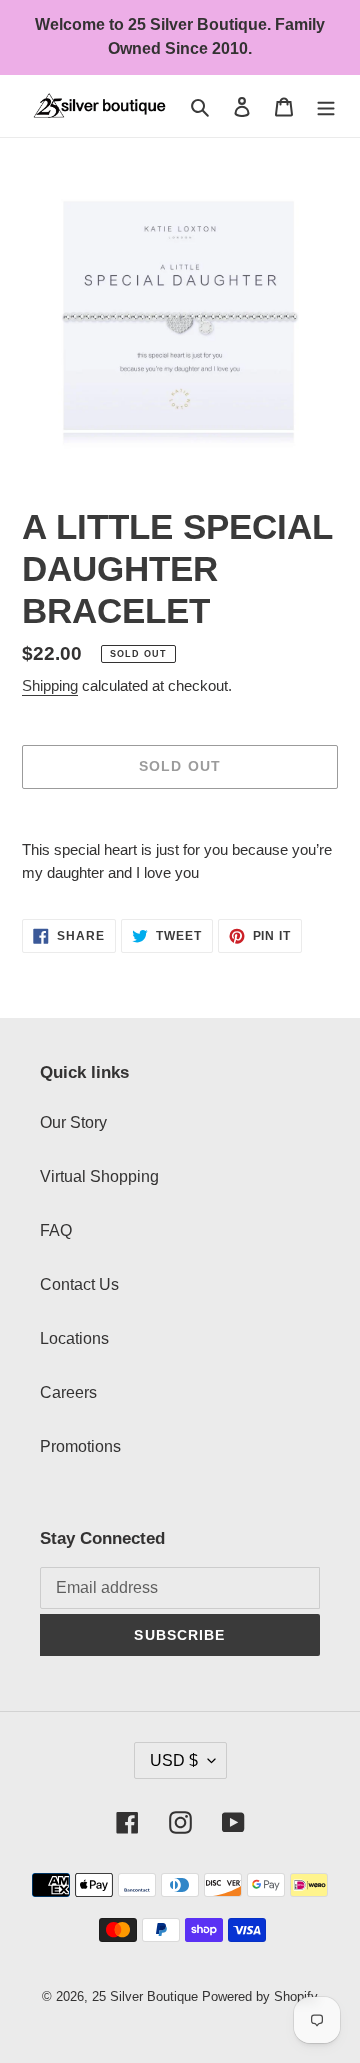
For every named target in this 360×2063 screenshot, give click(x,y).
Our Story (73, 1122)
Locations (74, 1338)
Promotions (80, 1446)
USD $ (174, 1760)
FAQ (56, 1230)
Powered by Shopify (260, 1996)
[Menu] (326, 106)
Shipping (50, 685)
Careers (68, 1392)
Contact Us (79, 1284)
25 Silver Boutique (145, 1996)
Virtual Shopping (99, 1176)
